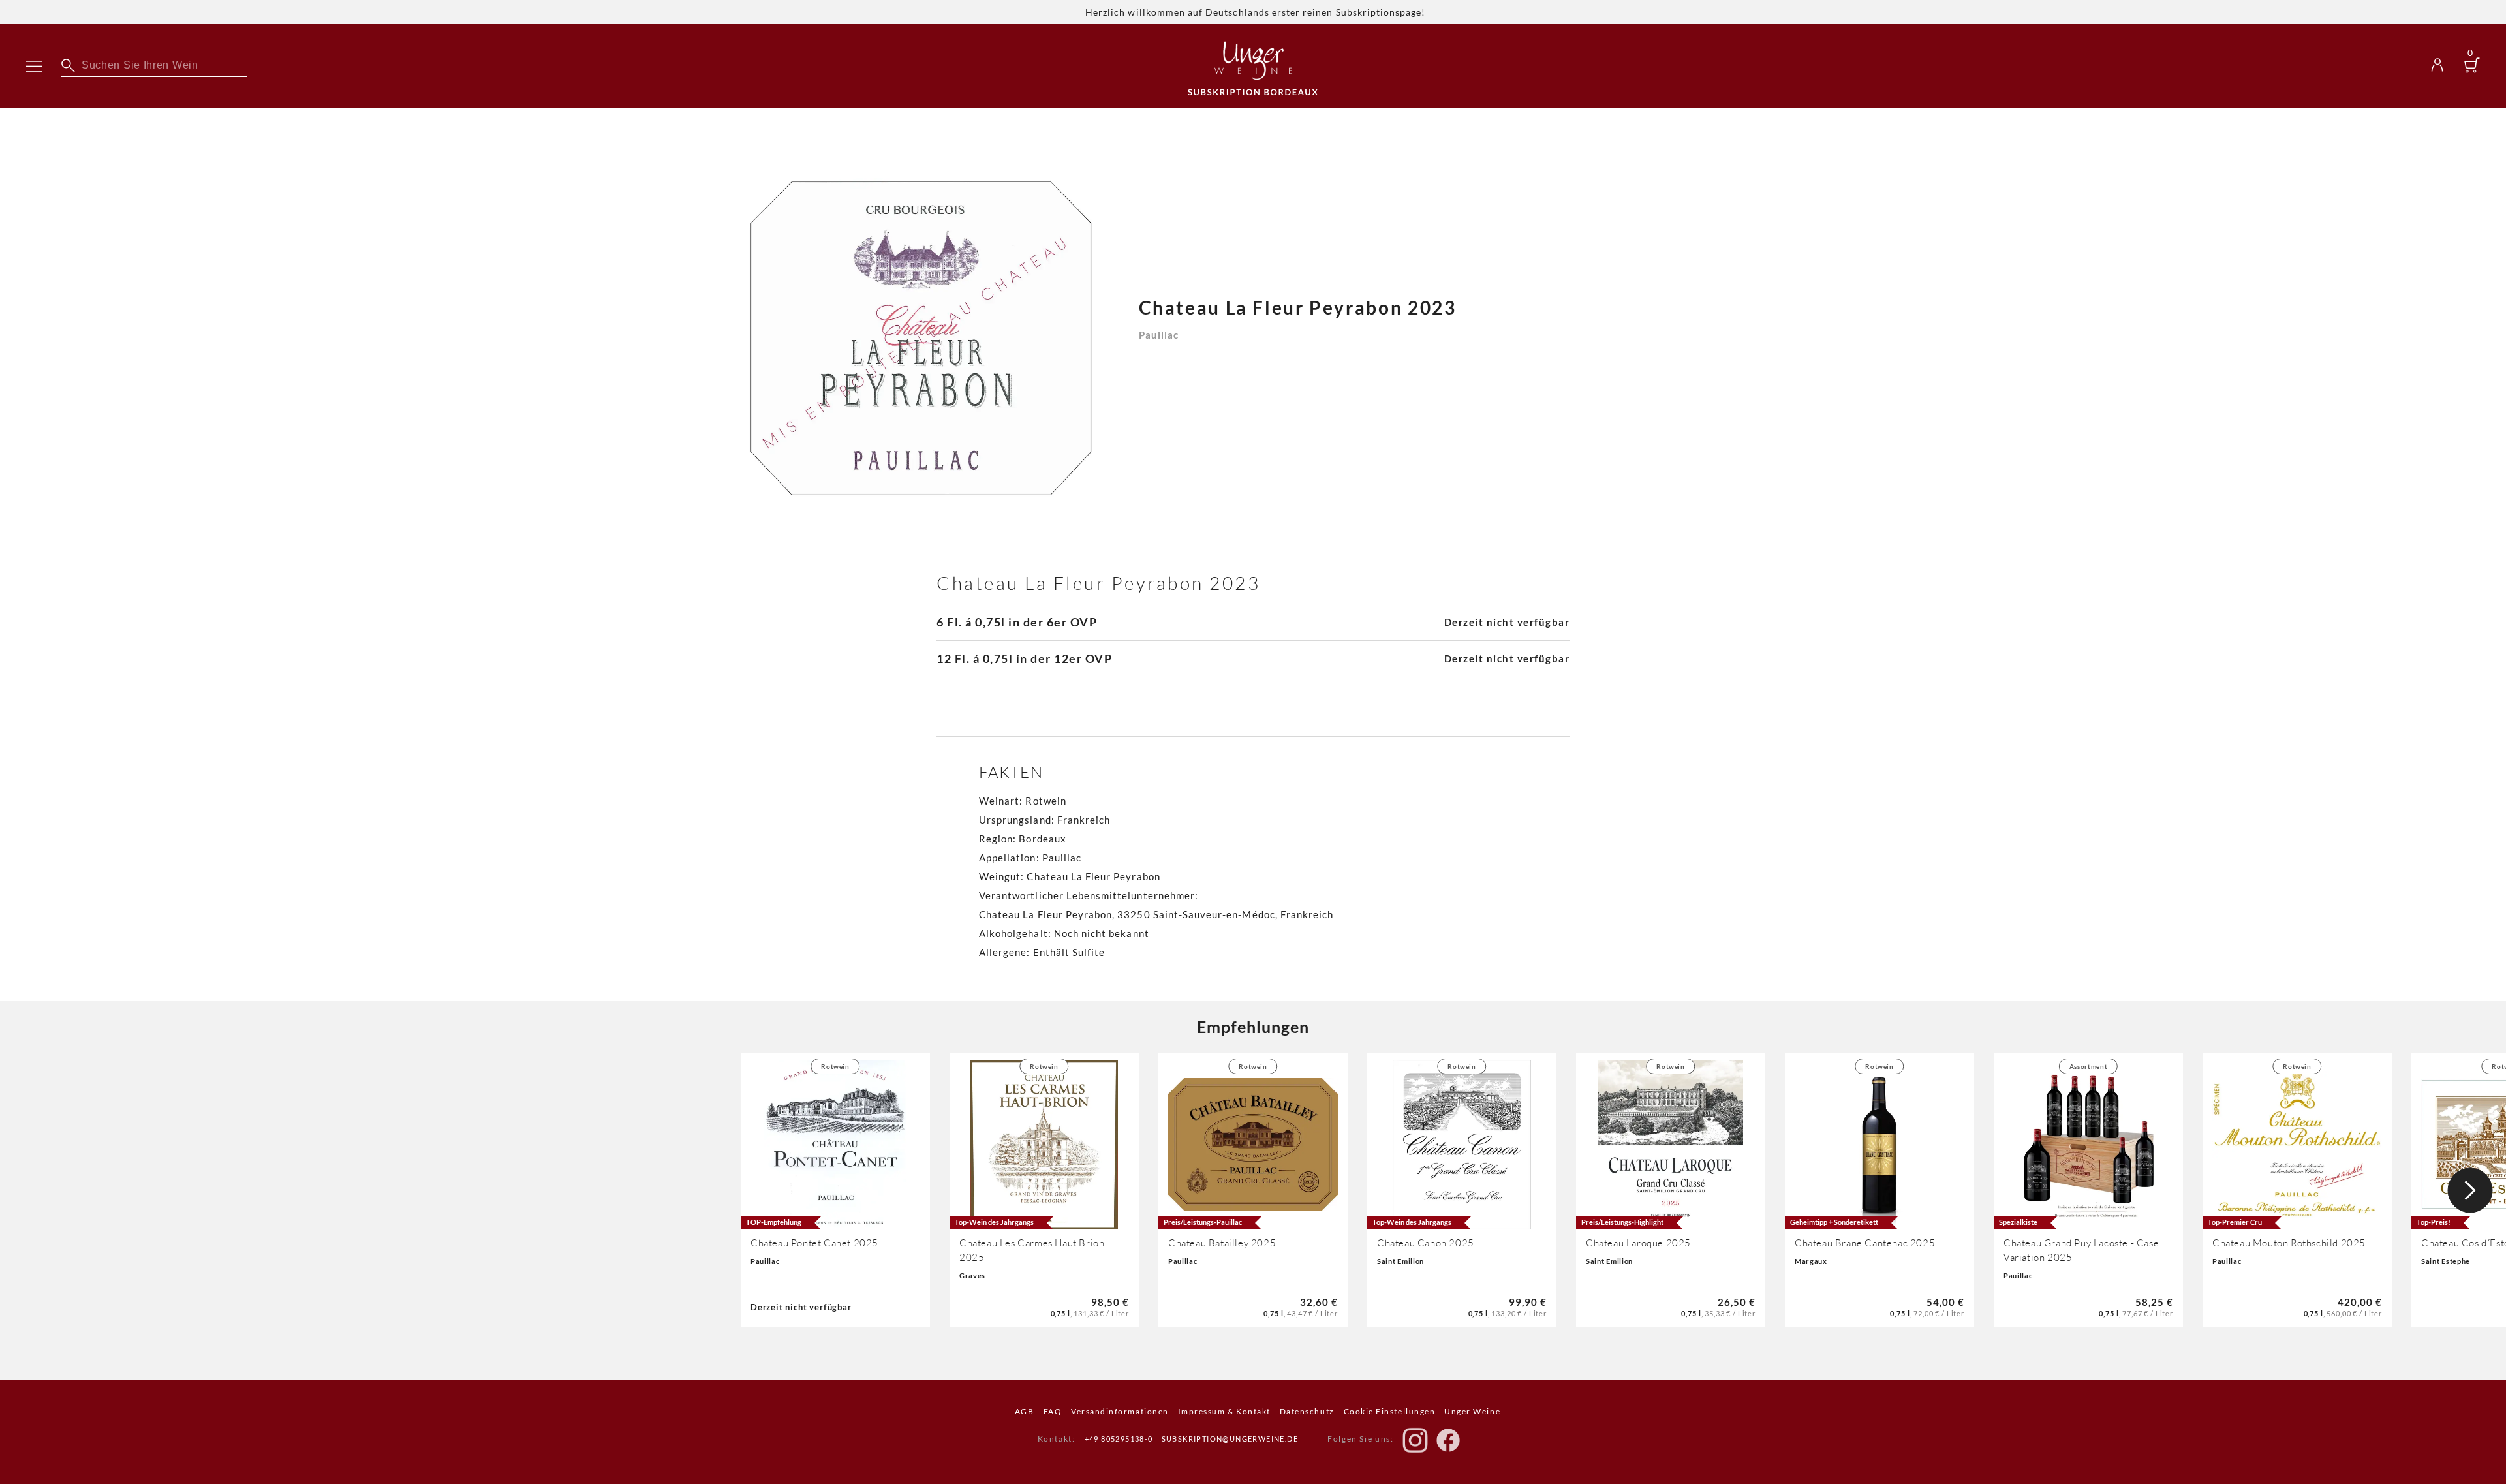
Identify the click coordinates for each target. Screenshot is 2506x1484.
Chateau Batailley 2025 (1222, 1243)
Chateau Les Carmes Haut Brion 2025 (1032, 1250)
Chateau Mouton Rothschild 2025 (2289, 1243)
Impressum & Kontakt (1224, 1411)
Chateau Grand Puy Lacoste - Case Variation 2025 (2081, 1250)
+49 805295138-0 (1119, 1439)
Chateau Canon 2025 (1426, 1243)
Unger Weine (1472, 1411)
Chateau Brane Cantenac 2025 (1865, 1243)
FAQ (1053, 1411)
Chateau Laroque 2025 (1638, 1243)
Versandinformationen (1120, 1411)
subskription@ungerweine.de (1230, 1439)
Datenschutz (1307, 1411)
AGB (1025, 1411)
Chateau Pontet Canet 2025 (814, 1243)
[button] (2470, 1190)
